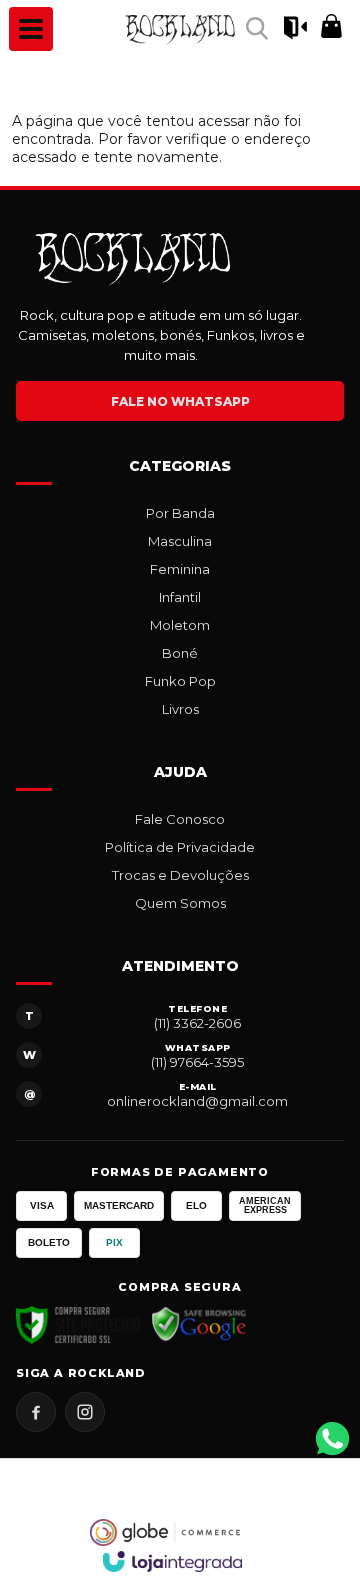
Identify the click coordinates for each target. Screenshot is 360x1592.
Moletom (180, 625)
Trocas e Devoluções (180, 875)
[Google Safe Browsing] (199, 1325)
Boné (180, 653)
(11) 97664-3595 (197, 1062)
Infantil (180, 597)
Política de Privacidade (180, 847)
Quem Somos (180, 903)
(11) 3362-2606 (197, 1023)
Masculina (180, 541)
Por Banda (180, 513)
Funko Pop (180, 681)
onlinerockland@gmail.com (197, 1101)
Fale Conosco (180, 819)
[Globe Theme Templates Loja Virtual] (165, 1532)
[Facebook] (36, 1412)
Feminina (180, 569)
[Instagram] (85, 1412)
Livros (180, 709)
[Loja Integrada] (173, 1561)
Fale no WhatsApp (180, 401)
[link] (180, 29)
